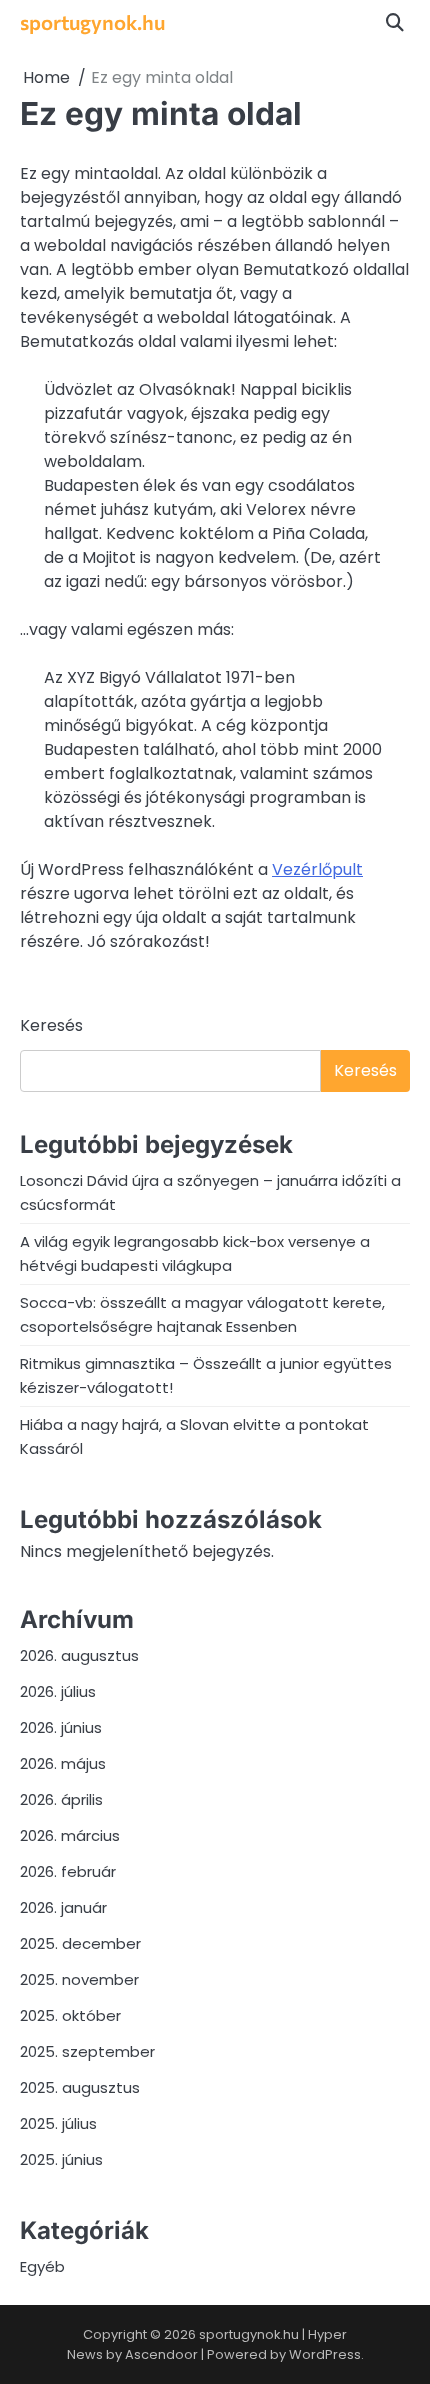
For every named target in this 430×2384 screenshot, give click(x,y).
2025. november (79, 1979)
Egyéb (42, 2266)
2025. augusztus (80, 2087)
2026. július (58, 1691)
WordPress (325, 2354)
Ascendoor (161, 2354)
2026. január (63, 1907)
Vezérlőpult (317, 869)
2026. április (61, 1799)
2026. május (63, 1763)
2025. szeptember (87, 2051)
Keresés (51, 1025)
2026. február (68, 1871)
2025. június (61, 2159)
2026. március (70, 1835)
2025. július (58, 2123)
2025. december (80, 1943)
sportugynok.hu (92, 21)
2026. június (61, 1727)
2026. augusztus (79, 1655)
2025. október (70, 2015)
